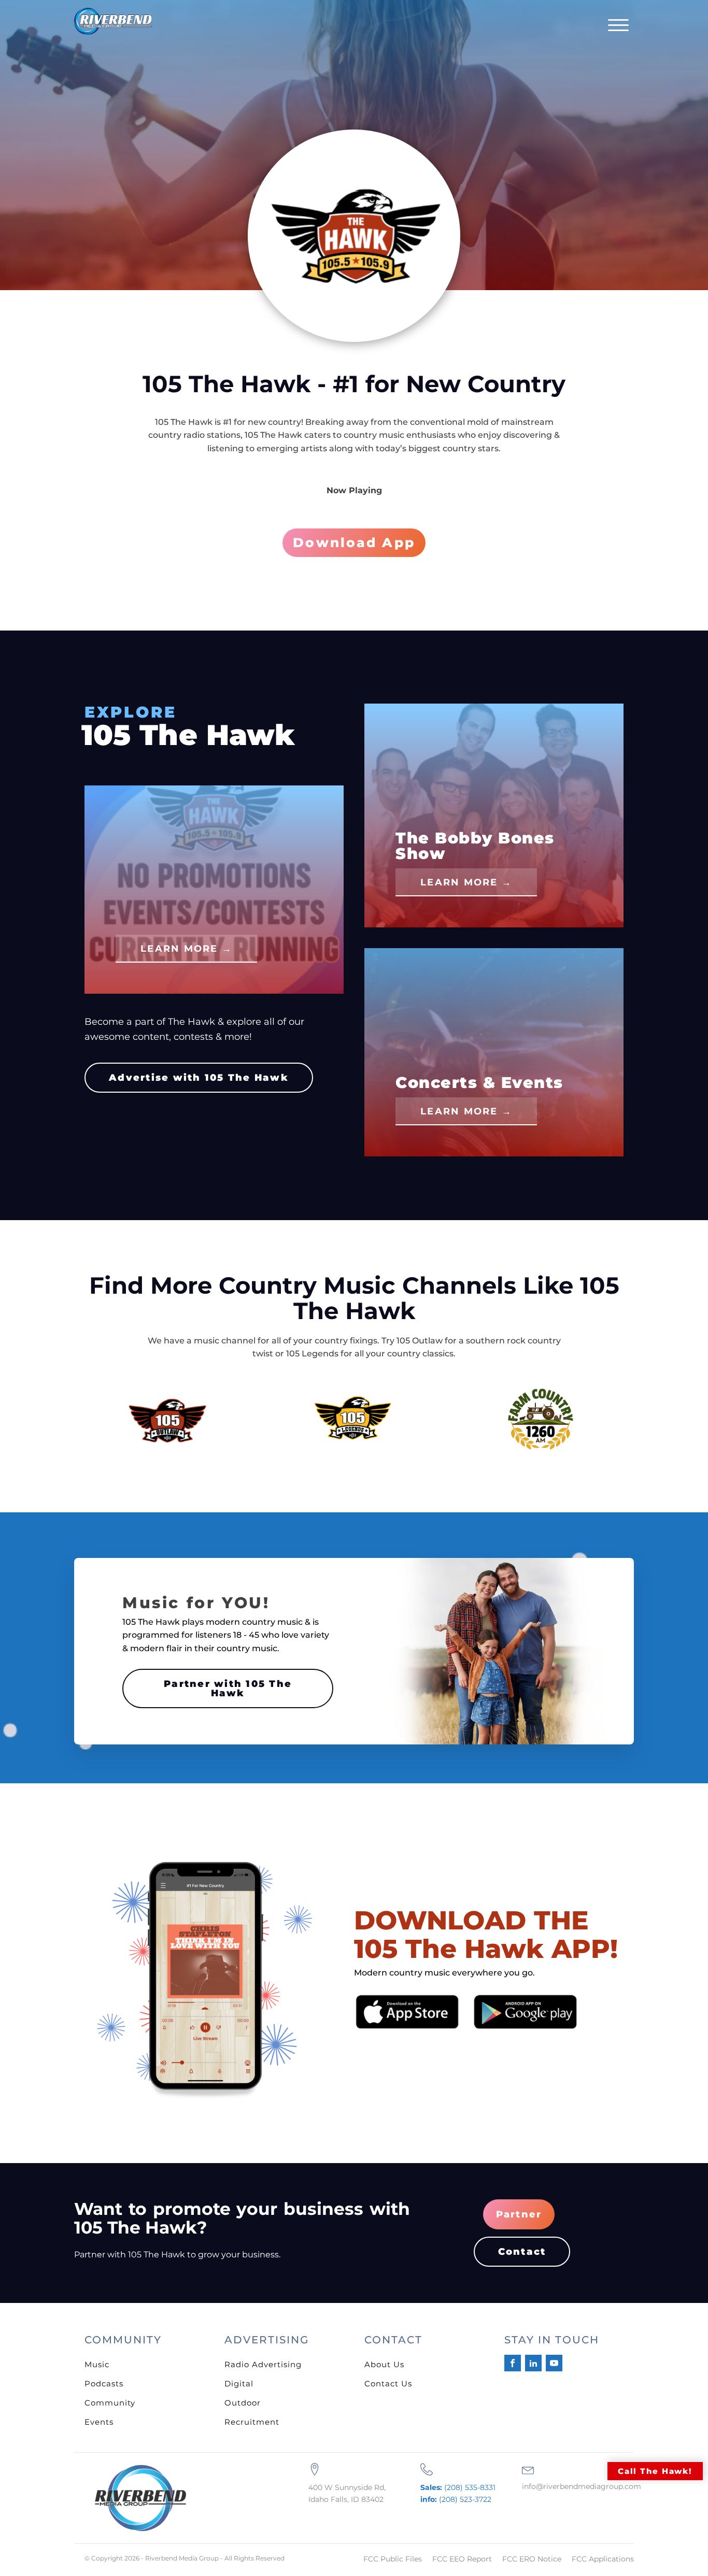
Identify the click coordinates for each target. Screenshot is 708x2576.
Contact (522, 2252)
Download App (354, 542)
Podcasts (104, 2384)
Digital (239, 2384)
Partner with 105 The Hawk (228, 1688)
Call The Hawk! (655, 2471)
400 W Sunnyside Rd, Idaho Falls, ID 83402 (347, 2493)
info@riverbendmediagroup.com (582, 2486)
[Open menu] (618, 25)
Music (97, 2364)
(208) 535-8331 (458, 2487)
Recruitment (252, 2422)
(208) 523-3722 (456, 2499)
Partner (519, 2214)
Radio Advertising (263, 2364)
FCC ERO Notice (532, 2559)
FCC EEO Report (462, 2559)
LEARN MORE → (186, 949)
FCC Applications (603, 2559)
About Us (384, 2364)
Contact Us (388, 2384)
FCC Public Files (393, 2559)
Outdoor (243, 2403)
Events (99, 2422)
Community (110, 2403)
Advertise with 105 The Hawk (199, 1078)
